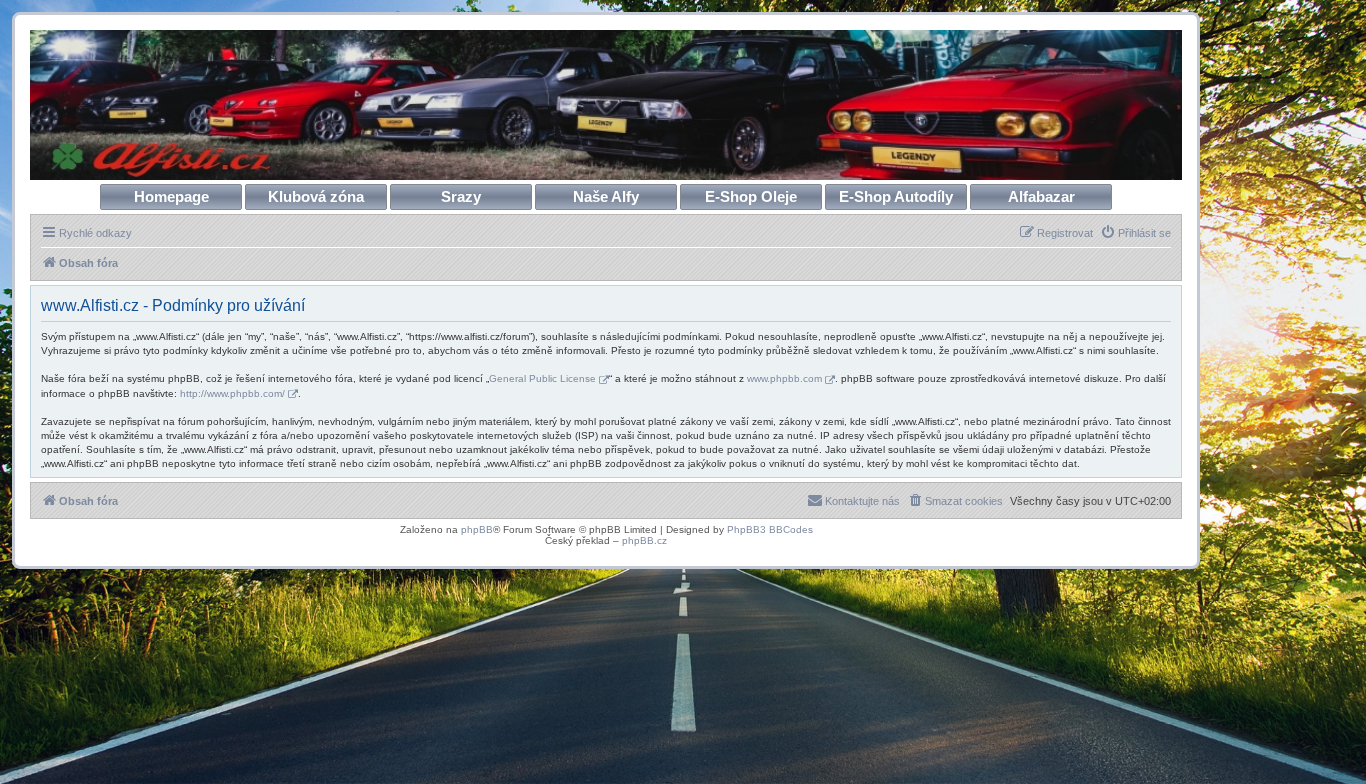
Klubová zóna (316, 196)
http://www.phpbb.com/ (232, 393)
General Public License (542, 378)
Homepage (171, 196)
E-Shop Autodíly (896, 196)
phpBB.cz (644, 540)
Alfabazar (1041, 196)
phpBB (477, 529)
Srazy (461, 196)
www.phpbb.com (784, 378)
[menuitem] (1135, 233)
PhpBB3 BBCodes (770, 529)
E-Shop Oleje (751, 196)
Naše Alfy (606, 196)
